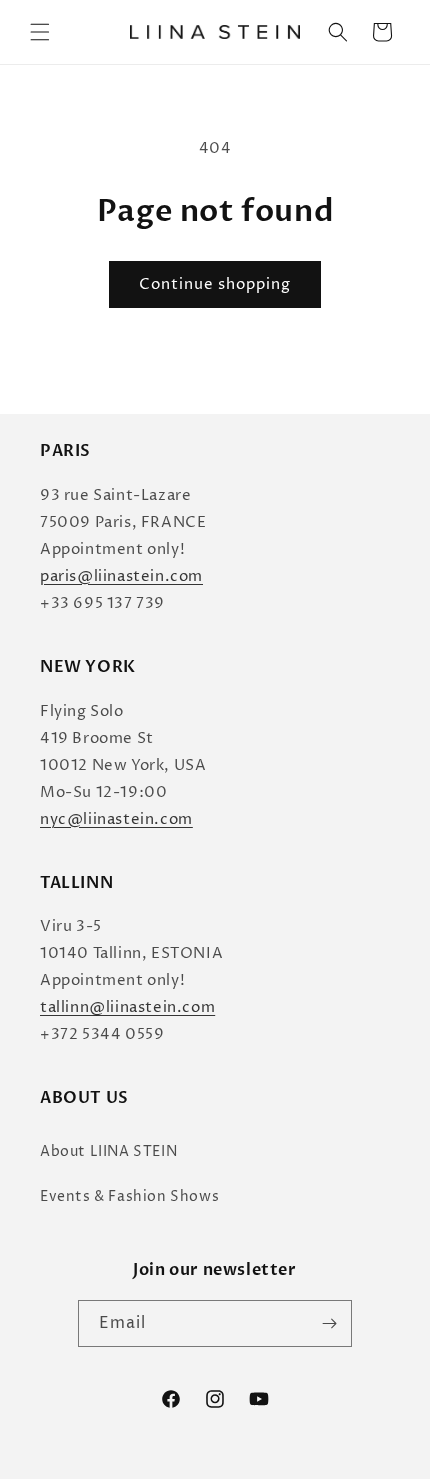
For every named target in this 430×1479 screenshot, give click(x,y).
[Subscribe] (329, 1323)
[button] (40, 32)
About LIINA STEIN (108, 1151)
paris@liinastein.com (121, 576)
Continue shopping (215, 284)
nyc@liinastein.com (116, 819)
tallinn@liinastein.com (127, 1007)
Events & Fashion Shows (129, 1196)
